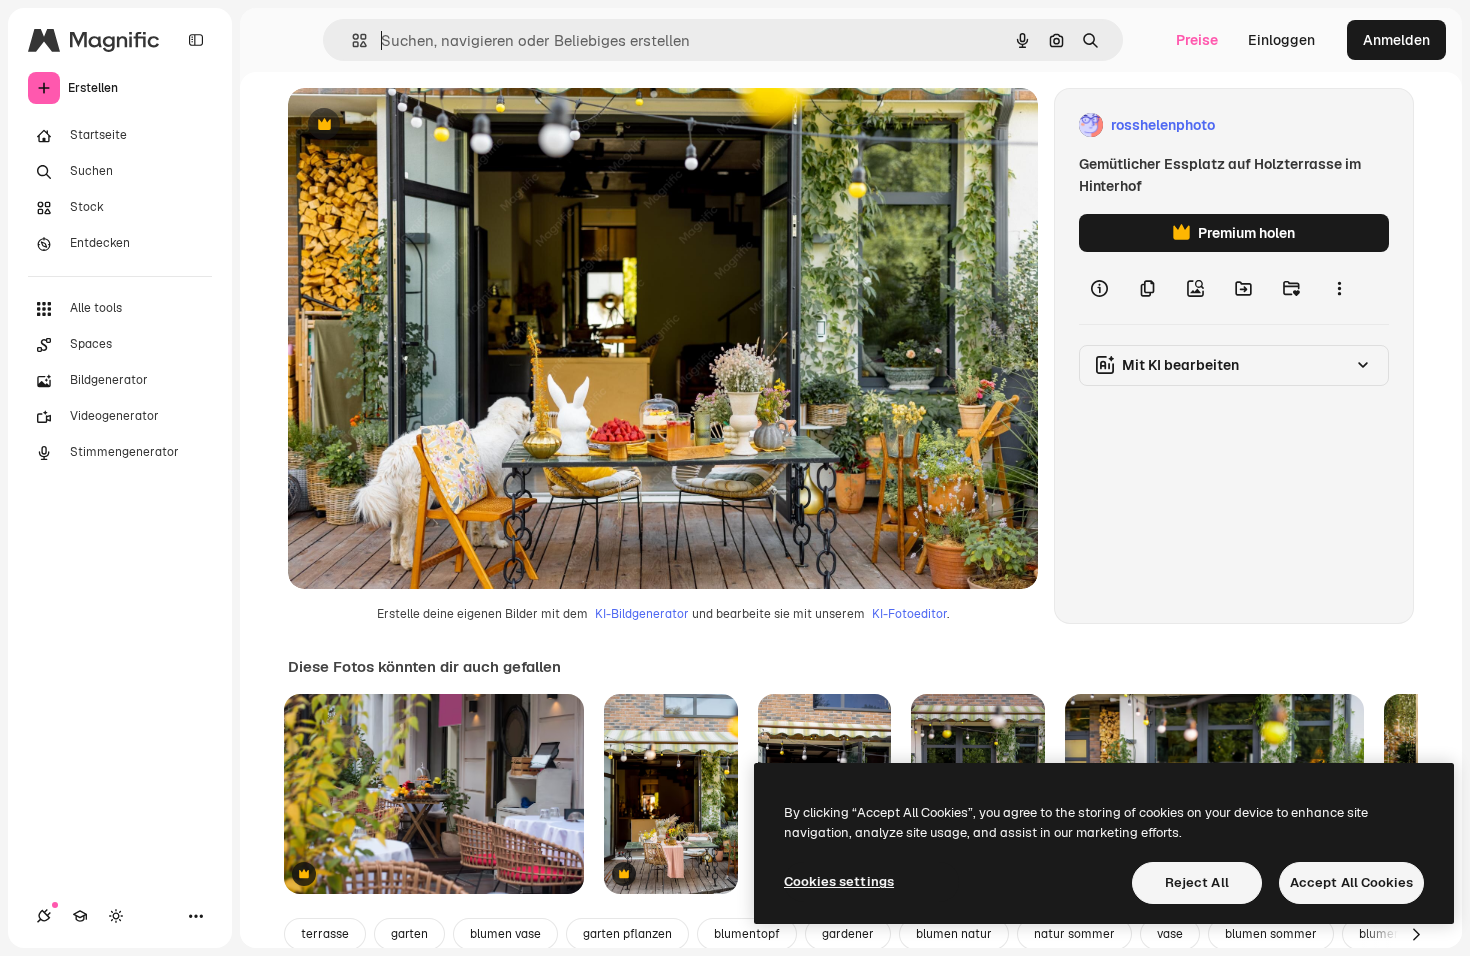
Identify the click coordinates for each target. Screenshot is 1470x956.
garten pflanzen (627, 934)
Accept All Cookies (1351, 882)
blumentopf (747, 934)
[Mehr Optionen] (1339, 288)
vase (1170, 934)
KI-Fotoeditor (909, 614)
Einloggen (1281, 40)
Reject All (1197, 882)
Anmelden (1396, 40)
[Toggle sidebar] (196, 40)
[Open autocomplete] (351, 40)
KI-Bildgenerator (642, 614)
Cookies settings (839, 881)
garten (409, 934)
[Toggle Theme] (116, 916)
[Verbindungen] (44, 916)
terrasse (325, 934)
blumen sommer (1271, 934)
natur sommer (1074, 934)
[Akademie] (80, 916)
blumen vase (505, 934)
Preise (1197, 40)
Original (416, 125)
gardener (848, 934)
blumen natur (954, 934)
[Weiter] (1416, 934)
